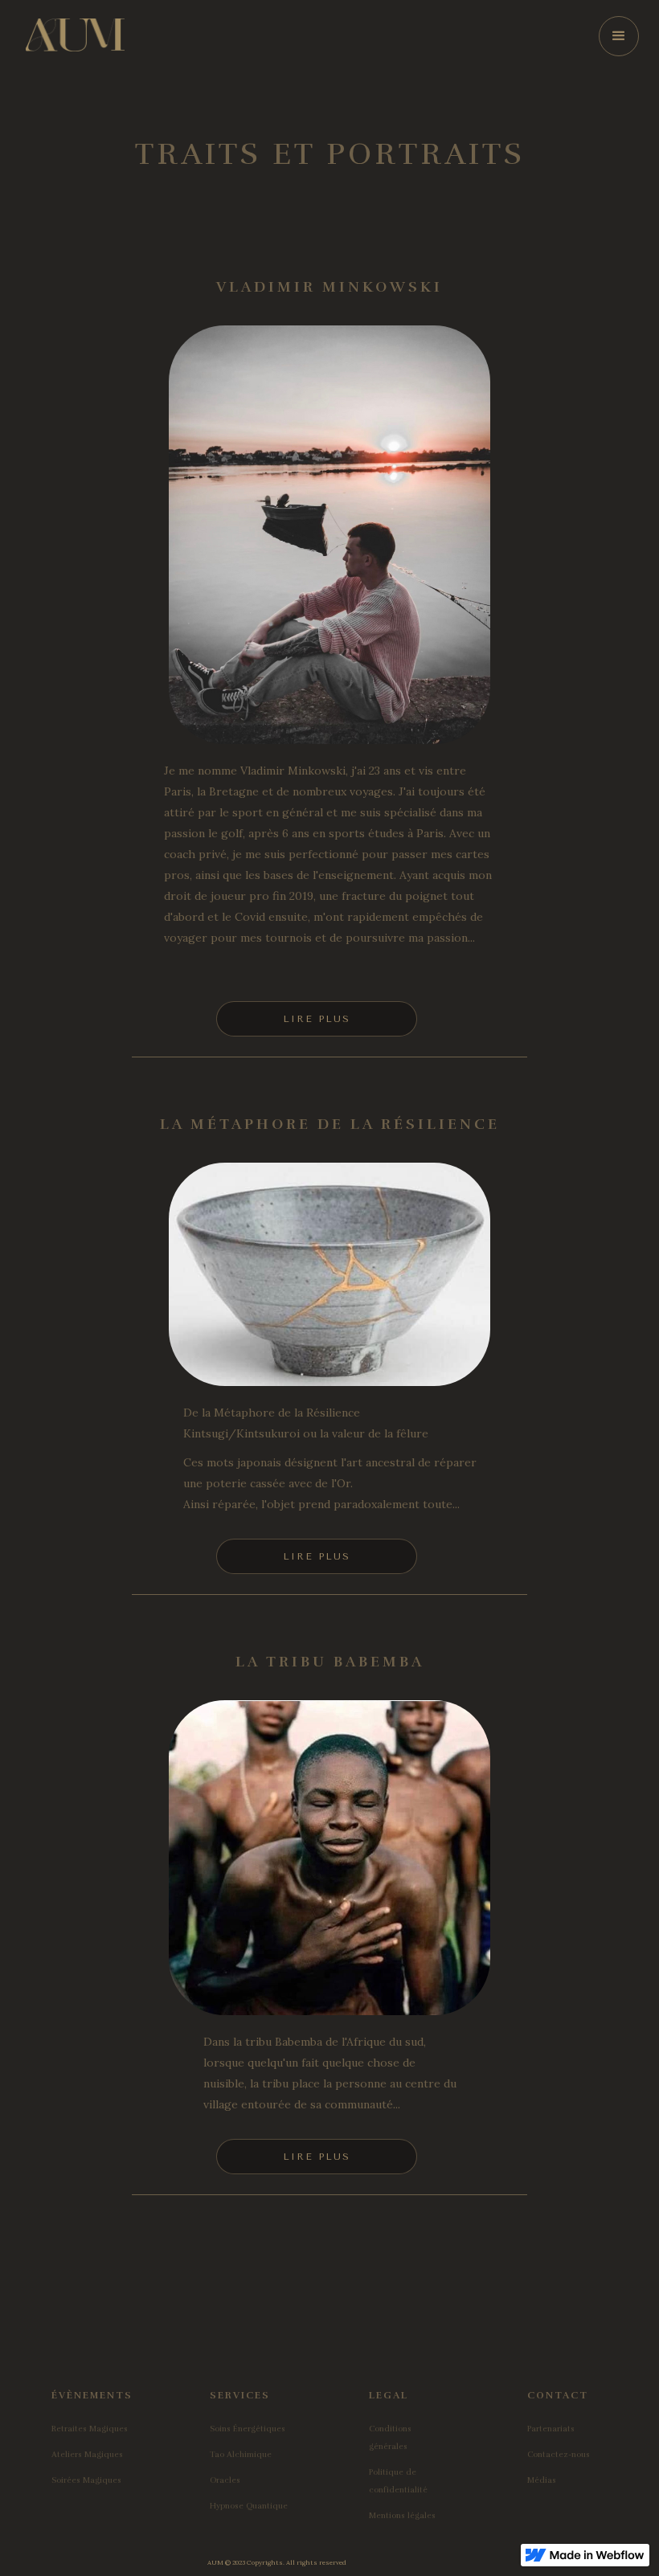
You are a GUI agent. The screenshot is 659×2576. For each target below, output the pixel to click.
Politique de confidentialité (398, 2481)
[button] (619, 36)
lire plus (317, 1019)
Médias (542, 2480)
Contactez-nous (559, 2455)
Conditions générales (390, 2438)
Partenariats (551, 2429)
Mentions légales (402, 2516)
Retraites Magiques (90, 2429)
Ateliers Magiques (87, 2455)
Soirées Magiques (86, 2480)
